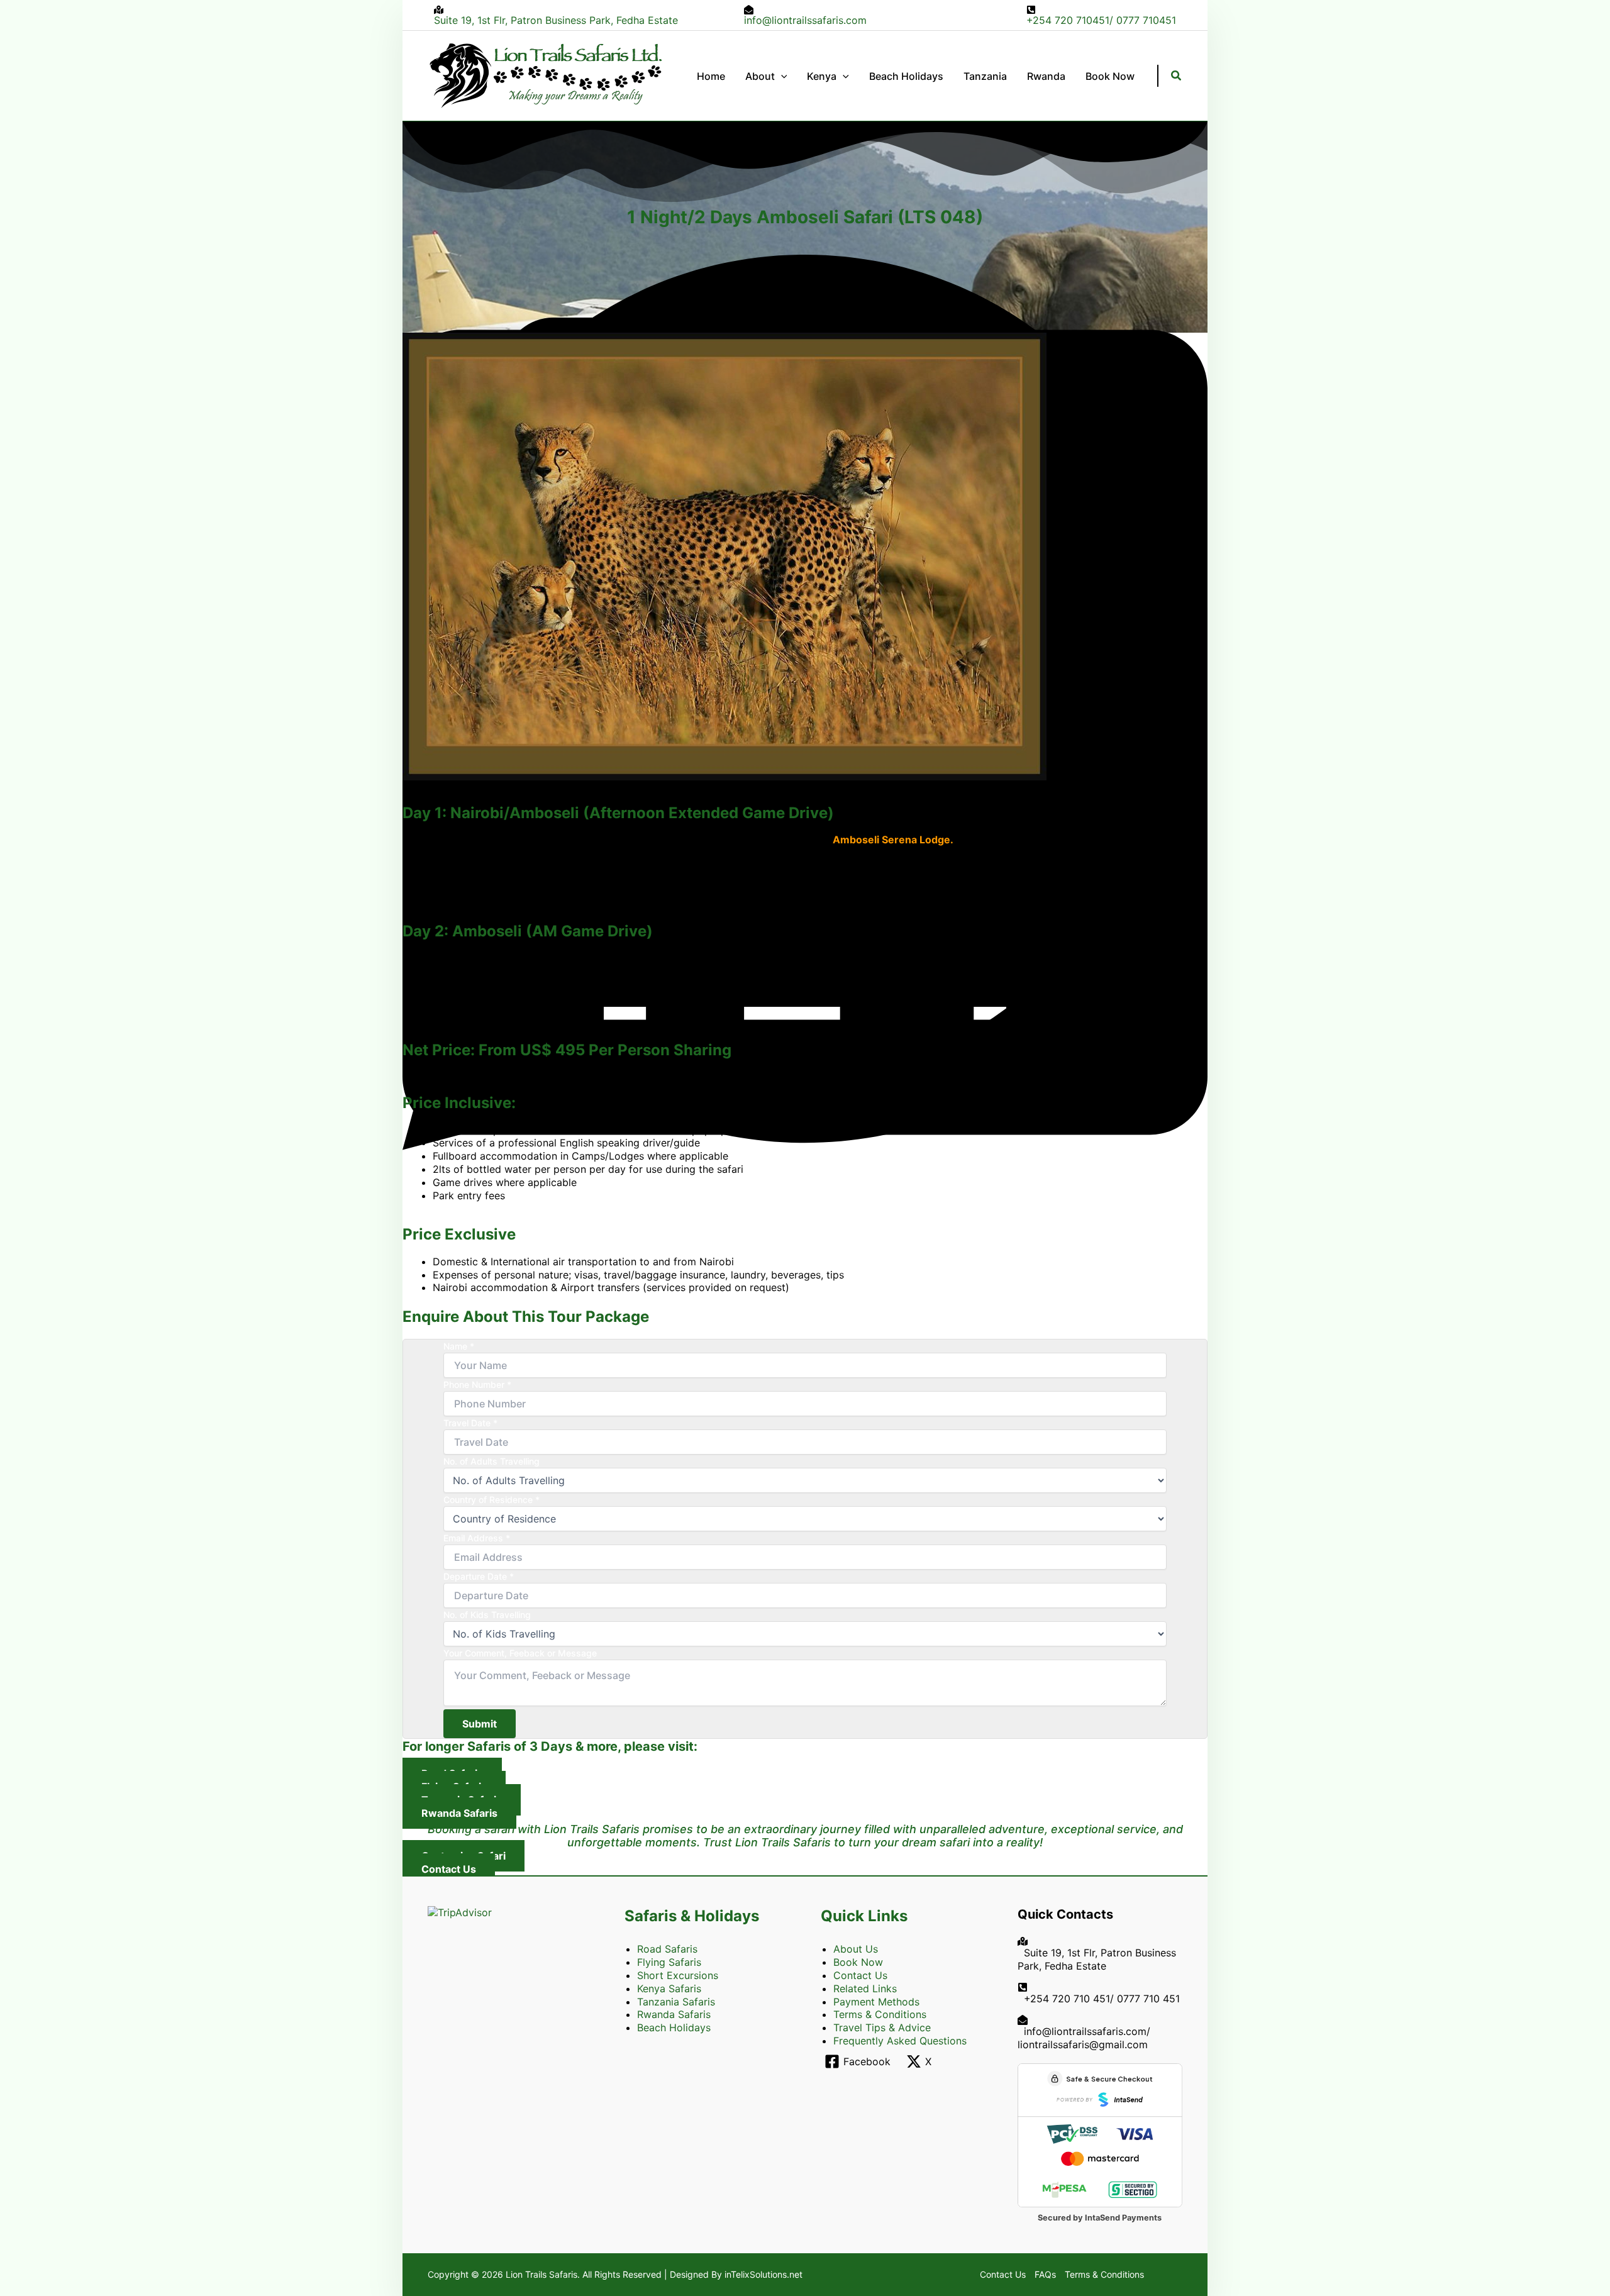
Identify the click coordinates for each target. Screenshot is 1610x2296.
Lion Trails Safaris (541, 2274)
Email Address (477, 1538)
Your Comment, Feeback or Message (520, 1653)
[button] (781, 76)
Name (459, 1346)
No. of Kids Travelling (487, 1615)
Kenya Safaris (669, 1988)
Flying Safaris (669, 1962)
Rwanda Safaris (674, 2014)
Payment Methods (876, 2002)
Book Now (858, 1962)
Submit (480, 1724)
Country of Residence (491, 1500)
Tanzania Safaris (676, 2002)
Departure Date (479, 1576)
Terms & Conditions (880, 2014)
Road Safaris (667, 1949)
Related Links (865, 1988)
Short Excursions (678, 1975)
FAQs (1045, 2274)
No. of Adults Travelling (491, 1461)
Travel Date (470, 1423)
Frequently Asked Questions (900, 2041)
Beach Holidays (674, 2027)
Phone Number (477, 1384)
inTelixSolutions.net (763, 2274)
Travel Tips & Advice (882, 2027)
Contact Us (860, 1975)
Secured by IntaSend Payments (1100, 2218)
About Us (856, 1949)
